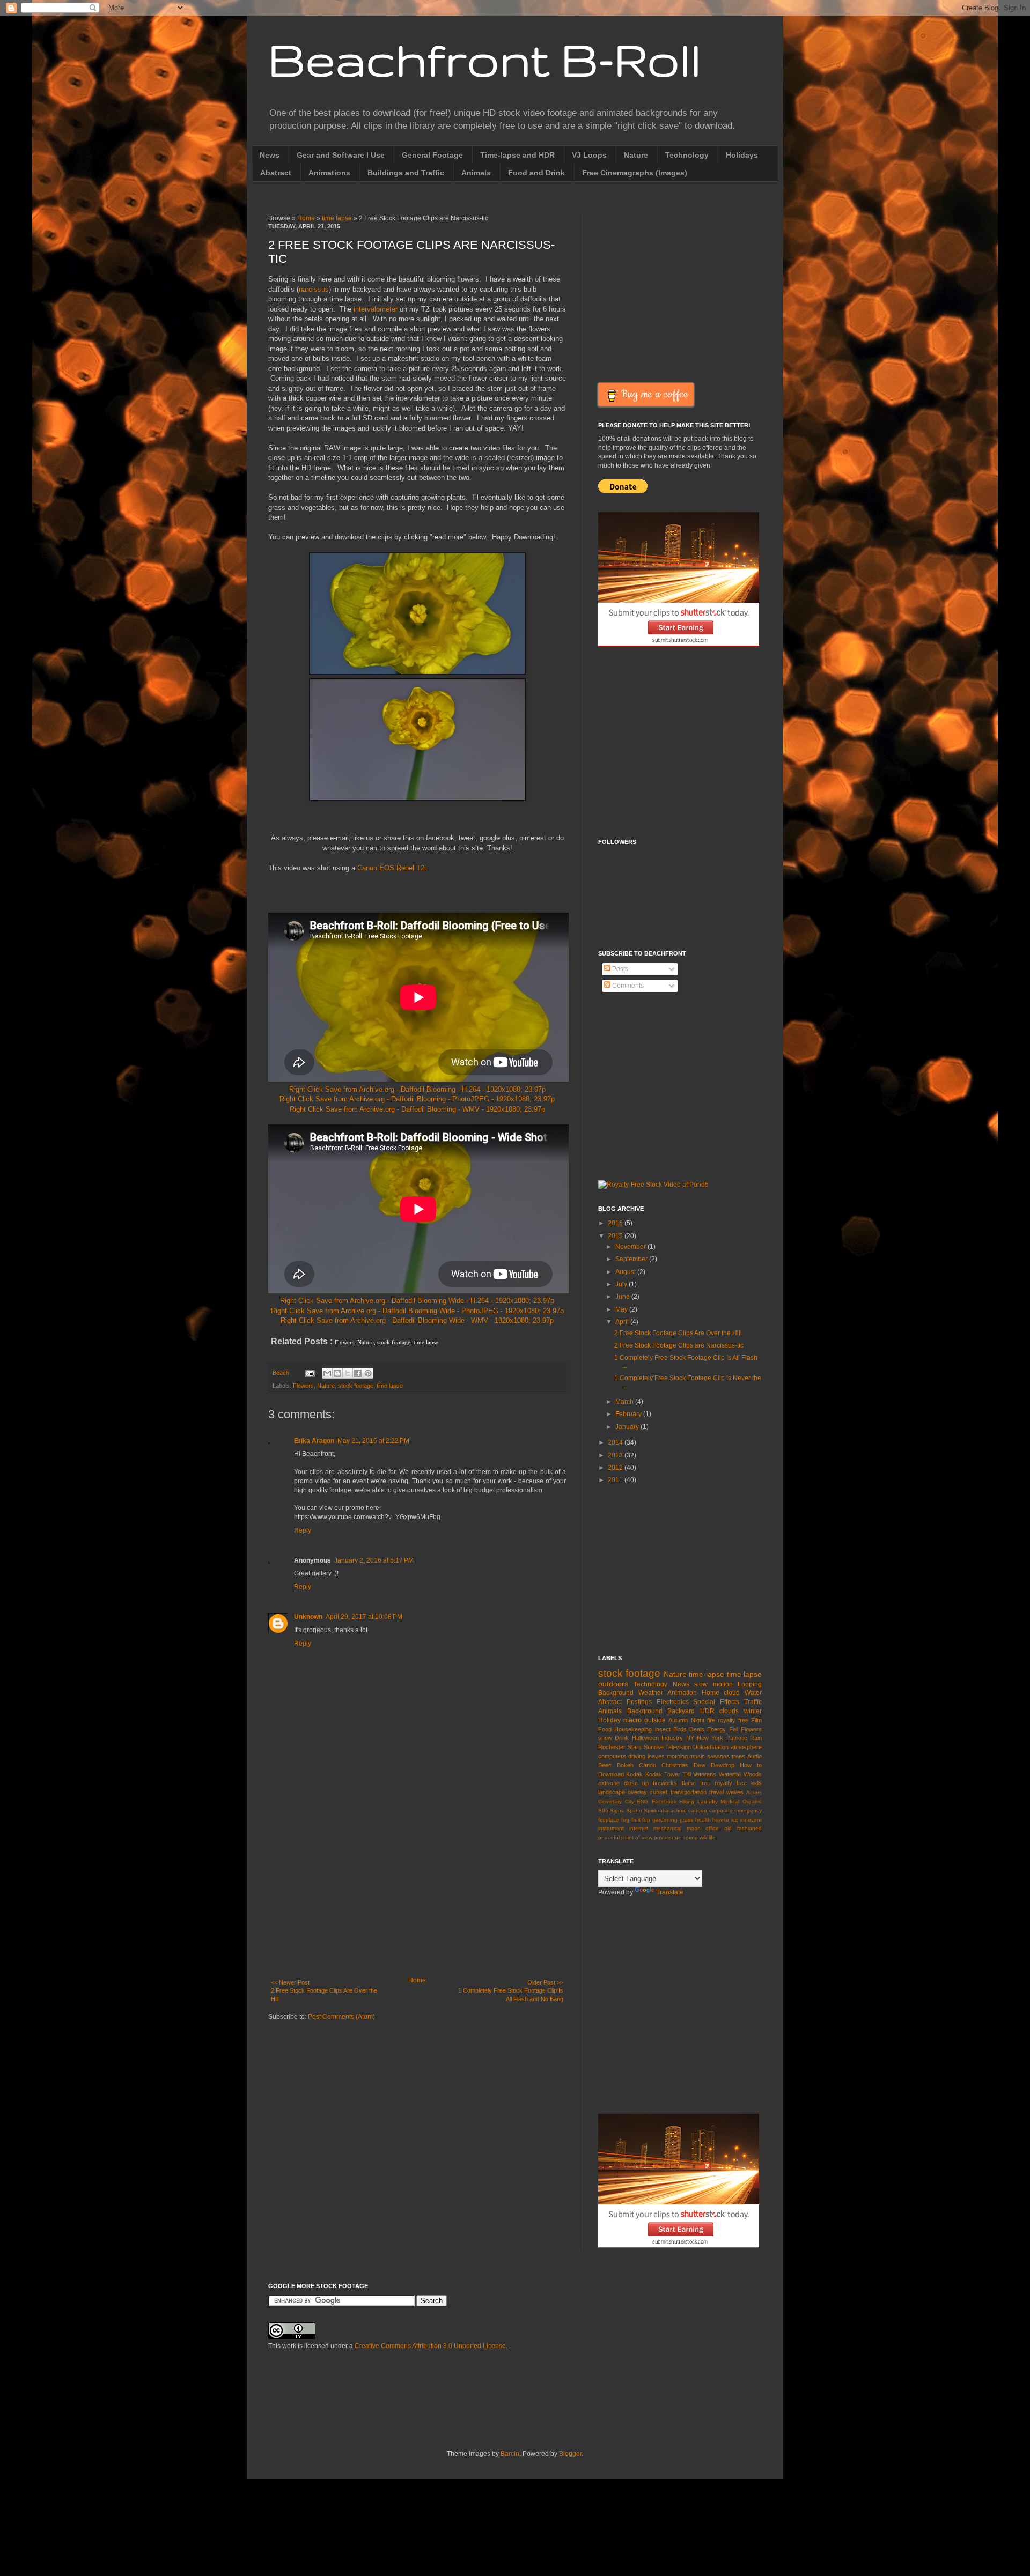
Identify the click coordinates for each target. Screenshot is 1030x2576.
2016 (616, 1223)
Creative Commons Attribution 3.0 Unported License (430, 2346)
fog (625, 1820)
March (625, 1402)
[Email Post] (310, 1373)
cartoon (698, 1811)
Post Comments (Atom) (341, 2017)
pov (659, 1837)
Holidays (742, 155)
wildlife (708, 1837)
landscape (612, 1792)
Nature (636, 155)
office (712, 1828)
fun (646, 1820)
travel (716, 1792)
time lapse (337, 218)
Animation (682, 1693)
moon (694, 1828)
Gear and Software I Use (341, 155)
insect (663, 1729)
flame (689, 1783)
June (623, 1297)
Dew (700, 1765)
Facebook (664, 1801)
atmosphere (746, 1747)
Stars (635, 1747)
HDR (707, 1711)
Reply (303, 1530)
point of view (637, 1837)
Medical (730, 1801)
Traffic (753, 1702)
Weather (651, 1693)
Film (756, 1720)
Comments (627, 986)
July (622, 1284)
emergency (748, 1811)
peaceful (609, 1837)
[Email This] (327, 1373)
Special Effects (716, 1702)
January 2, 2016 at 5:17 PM (374, 1560)
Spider (634, 1811)
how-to (721, 1820)
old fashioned (743, 1828)
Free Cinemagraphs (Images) (635, 173)
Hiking (687, 1801)
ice (735, 1820)
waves (735, 1792)
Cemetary (610, 1801)
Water (753, 1693)
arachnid (676, 1811)
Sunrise (654, 1747)
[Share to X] (348, 1373)
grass (686, 1820)
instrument (611, 1828)
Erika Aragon (314, 1441)
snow (605, 1738)
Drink (622, 1738)
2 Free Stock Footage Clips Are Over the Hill (678, 1333)
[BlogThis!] (337, 1373)
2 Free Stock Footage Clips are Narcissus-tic (679, 1345)
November (631, 1247)
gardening (665, 1820)
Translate (670, 1892)
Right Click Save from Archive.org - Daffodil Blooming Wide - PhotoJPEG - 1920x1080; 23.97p (417, 1311)
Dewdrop (723, 1765)
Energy (716, 1729)
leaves (656, 1756)
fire (711, 1720)
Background (645, 1711)
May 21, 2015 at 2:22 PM (373, 1441)
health (703, 1820)
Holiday (609, 1720)
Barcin (510, 2454)
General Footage (432, 155)
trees (738, 1756)
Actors (754, 1792)
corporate (721, 1811)
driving (637, 1756)
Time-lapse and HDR (517, 155)
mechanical (667, 1828)
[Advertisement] (417, 1888)
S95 (603, 1811)
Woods (753, 1774)
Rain (756, 1738)
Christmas (675, 1765)
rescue (673, 1837)
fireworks (665, 1783)
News (270, 155)
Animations (329, 173)
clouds (729, 1711)
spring (690, 1837)
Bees (605, 1765)
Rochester (612, 1747)
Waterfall (730, 1774)
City (630, 1801)
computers (612, 1756)
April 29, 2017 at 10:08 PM (364, 1617)
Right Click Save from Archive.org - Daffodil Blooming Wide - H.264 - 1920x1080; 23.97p (417, 1301)
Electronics (673, 1702)
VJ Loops (589, 155)
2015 (616, 1236)
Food (605, 1729)
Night (698, 1720)
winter (753, 1711)
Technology (687, 155)
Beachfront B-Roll (485, 59)
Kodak (634, 1774)
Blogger (570, 2454)
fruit (636, 1820)
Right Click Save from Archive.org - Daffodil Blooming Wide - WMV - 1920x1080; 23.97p (417, 1320)
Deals (697, 1729)
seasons (718, 1756)
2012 (616, 1468)
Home (306, 218)
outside (655, 1720)
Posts (619, 969)
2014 (616, 1442)
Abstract (276, 173)
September (632, 1259)
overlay (637, 1792)
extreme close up (623, 1783)
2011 (616, 1480)
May (622, 1309)
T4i (687, 1774)
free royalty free (723, 1783)
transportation (689, 1792)
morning (677, 1756)
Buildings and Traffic (406, 173)
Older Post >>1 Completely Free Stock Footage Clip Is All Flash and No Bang (511, 1990)
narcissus (314, 289)
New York (710, 1738)
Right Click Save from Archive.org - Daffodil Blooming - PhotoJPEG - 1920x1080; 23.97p (417, 1099)
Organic (752, 1801)
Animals (476, 173)
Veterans (705, 1774)
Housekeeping (633, 1729)
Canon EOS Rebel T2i (392, 868)
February (629, 1414)
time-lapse (707, 1674)
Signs (617, 1811)
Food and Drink (536, 173)
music (697, 1756)
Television (678, 1747)
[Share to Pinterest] (368, 1373)
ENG (643, 1801)
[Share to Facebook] (358, 1373)
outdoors (613, 1684)
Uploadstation (711, 1747)
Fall (734, 1729)
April (623, 1322)
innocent (751, 1820)
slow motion (713, 1684)
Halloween (645, 1738)
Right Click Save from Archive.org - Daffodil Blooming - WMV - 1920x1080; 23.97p (417, 1109)
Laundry (708, 1801)
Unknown (308, 1617)
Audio (755, 1756)
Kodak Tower (663, 1774)
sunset (659, 1792)
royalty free (733, 1720)
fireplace (609, 1820)
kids (756, 1783)
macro (632, 1720)
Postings (639, 1702)
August (626, 1272)
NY (690, 1738)
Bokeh (625, 1765)
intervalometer (376, 309)
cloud (732, 1693)
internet (639, 1828)
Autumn (678, 1720)
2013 (616, 1455)
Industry (672, 1738)
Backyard (681, 1711)
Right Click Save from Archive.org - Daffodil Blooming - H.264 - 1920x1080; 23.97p (417, 1089)
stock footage (356, 1386)
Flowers (303, 1386)
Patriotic (737, 1738)
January (628, 1427)
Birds (680, 1729)
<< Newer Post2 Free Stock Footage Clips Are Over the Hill (324, 1990)
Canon (648, 1765)
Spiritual (654, 1811)
